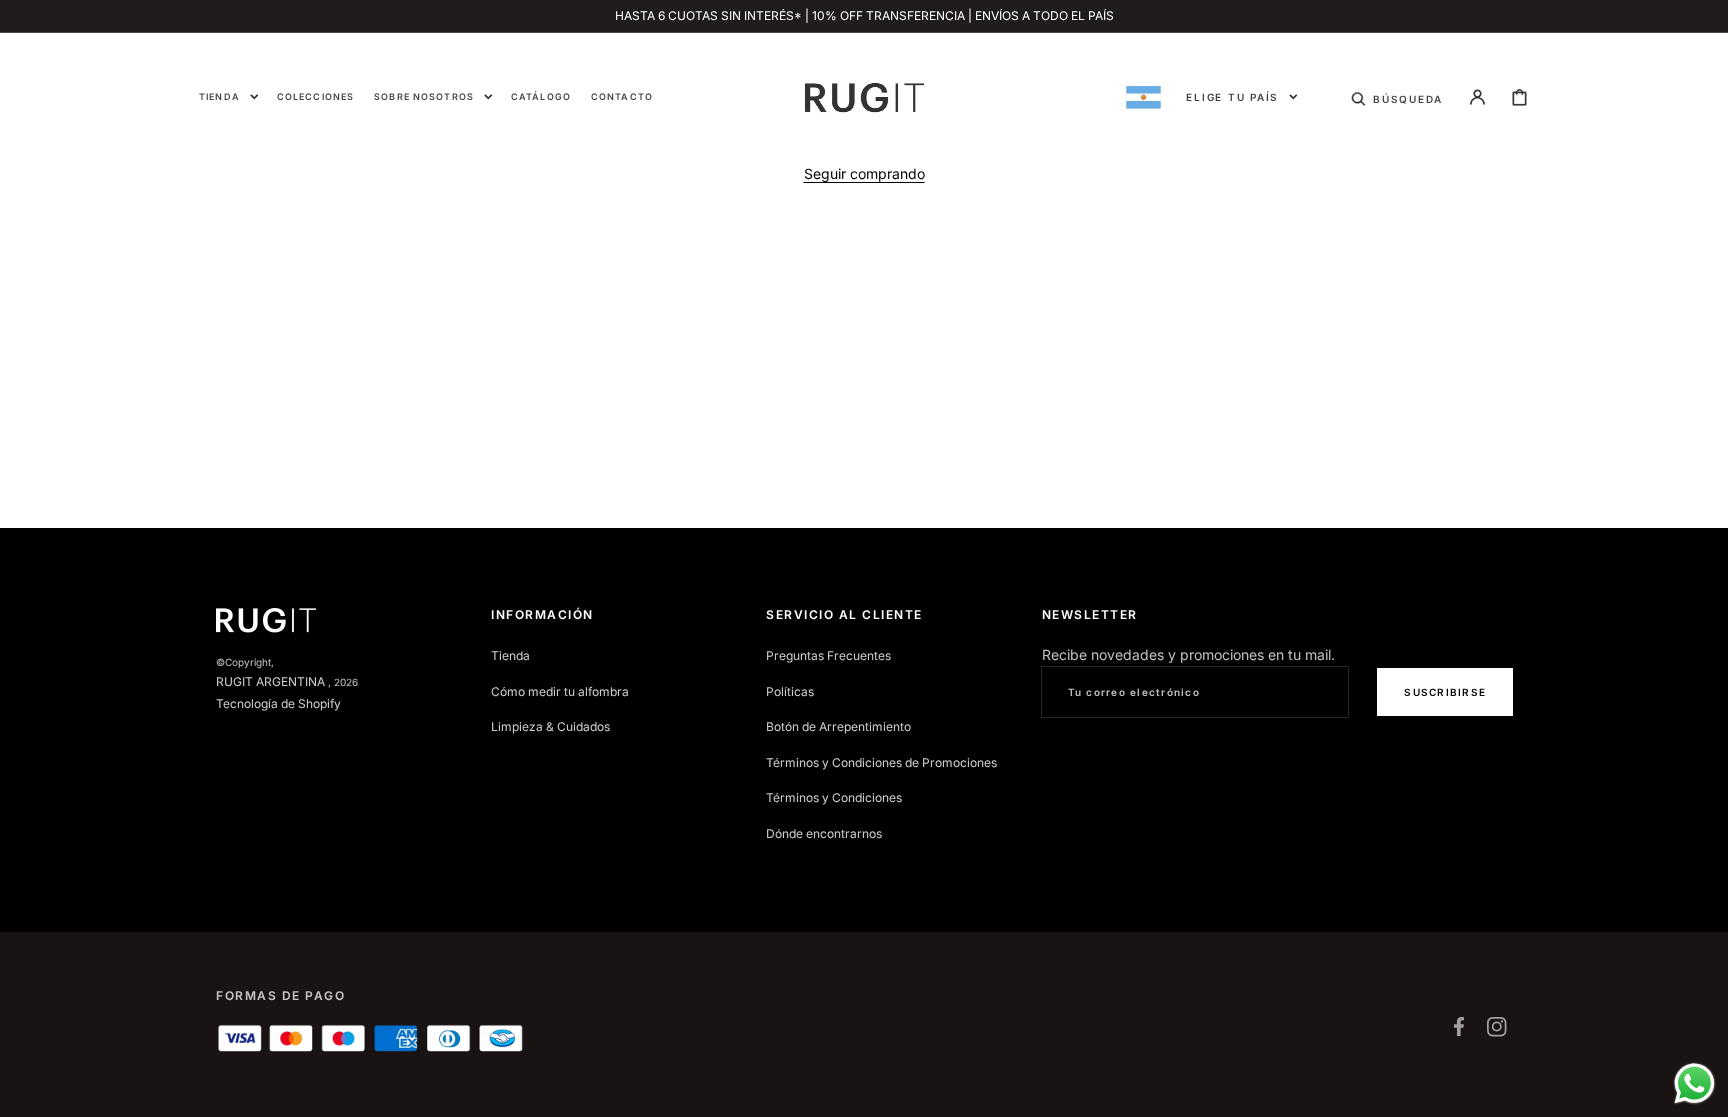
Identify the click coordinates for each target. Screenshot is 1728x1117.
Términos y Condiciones (834, 797)
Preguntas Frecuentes (828, 655)
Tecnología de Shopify (278, 703)
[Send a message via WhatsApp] (1694, 1083)
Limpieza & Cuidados (550, 726)
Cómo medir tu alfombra (560, 691)
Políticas (790, 691)
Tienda (510, 655)
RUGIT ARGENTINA (270, 681)
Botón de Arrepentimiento (838, 726)
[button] (1397, 97)
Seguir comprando (864, 173)
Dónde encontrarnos (824, 833)
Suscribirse (1445, 692)
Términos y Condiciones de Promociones (881, 762)
